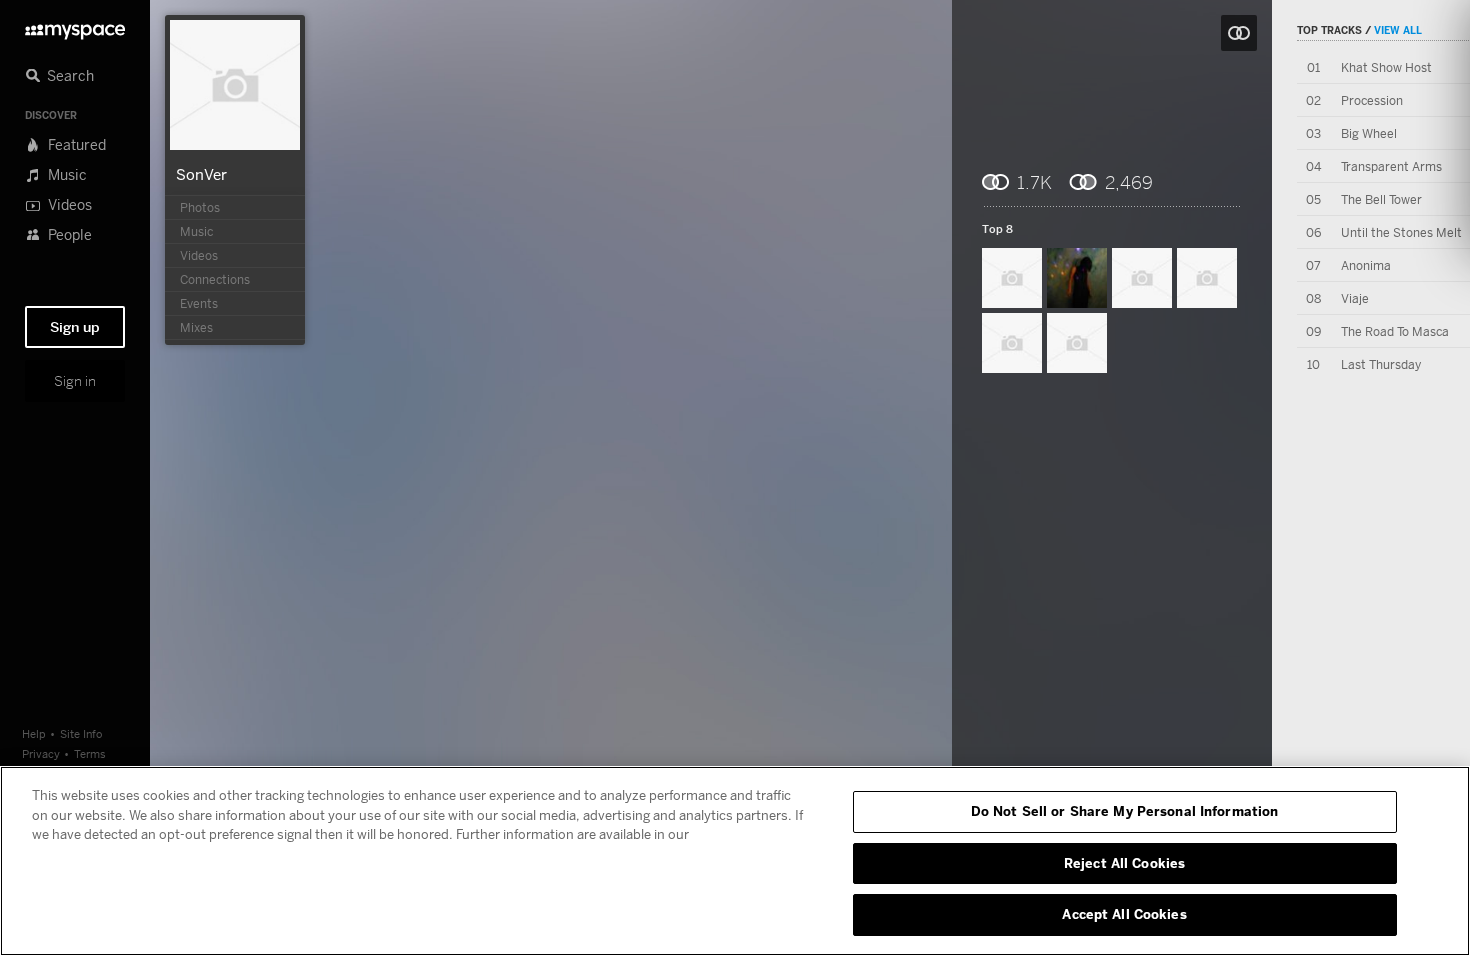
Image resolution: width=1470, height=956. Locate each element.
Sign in (75, 381)
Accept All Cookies (1124, 914)
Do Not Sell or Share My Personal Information (1125, 811)
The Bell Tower (1381, 199)
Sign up (75, 327)
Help (34, 733)
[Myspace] (75, 26)
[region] (735, 861)
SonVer (201, 174)
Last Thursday (1381, 364)
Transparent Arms (1391, 166)
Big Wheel (1369, 133)
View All (1398, 30)
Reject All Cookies (1124, 863)
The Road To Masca (1395, 331)
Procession (1372, 100)
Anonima (1366, 265)
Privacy (41, 753)
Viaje (1355, 298)
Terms (90, 753)
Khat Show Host (1386, 67)
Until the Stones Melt (1401, 232)
